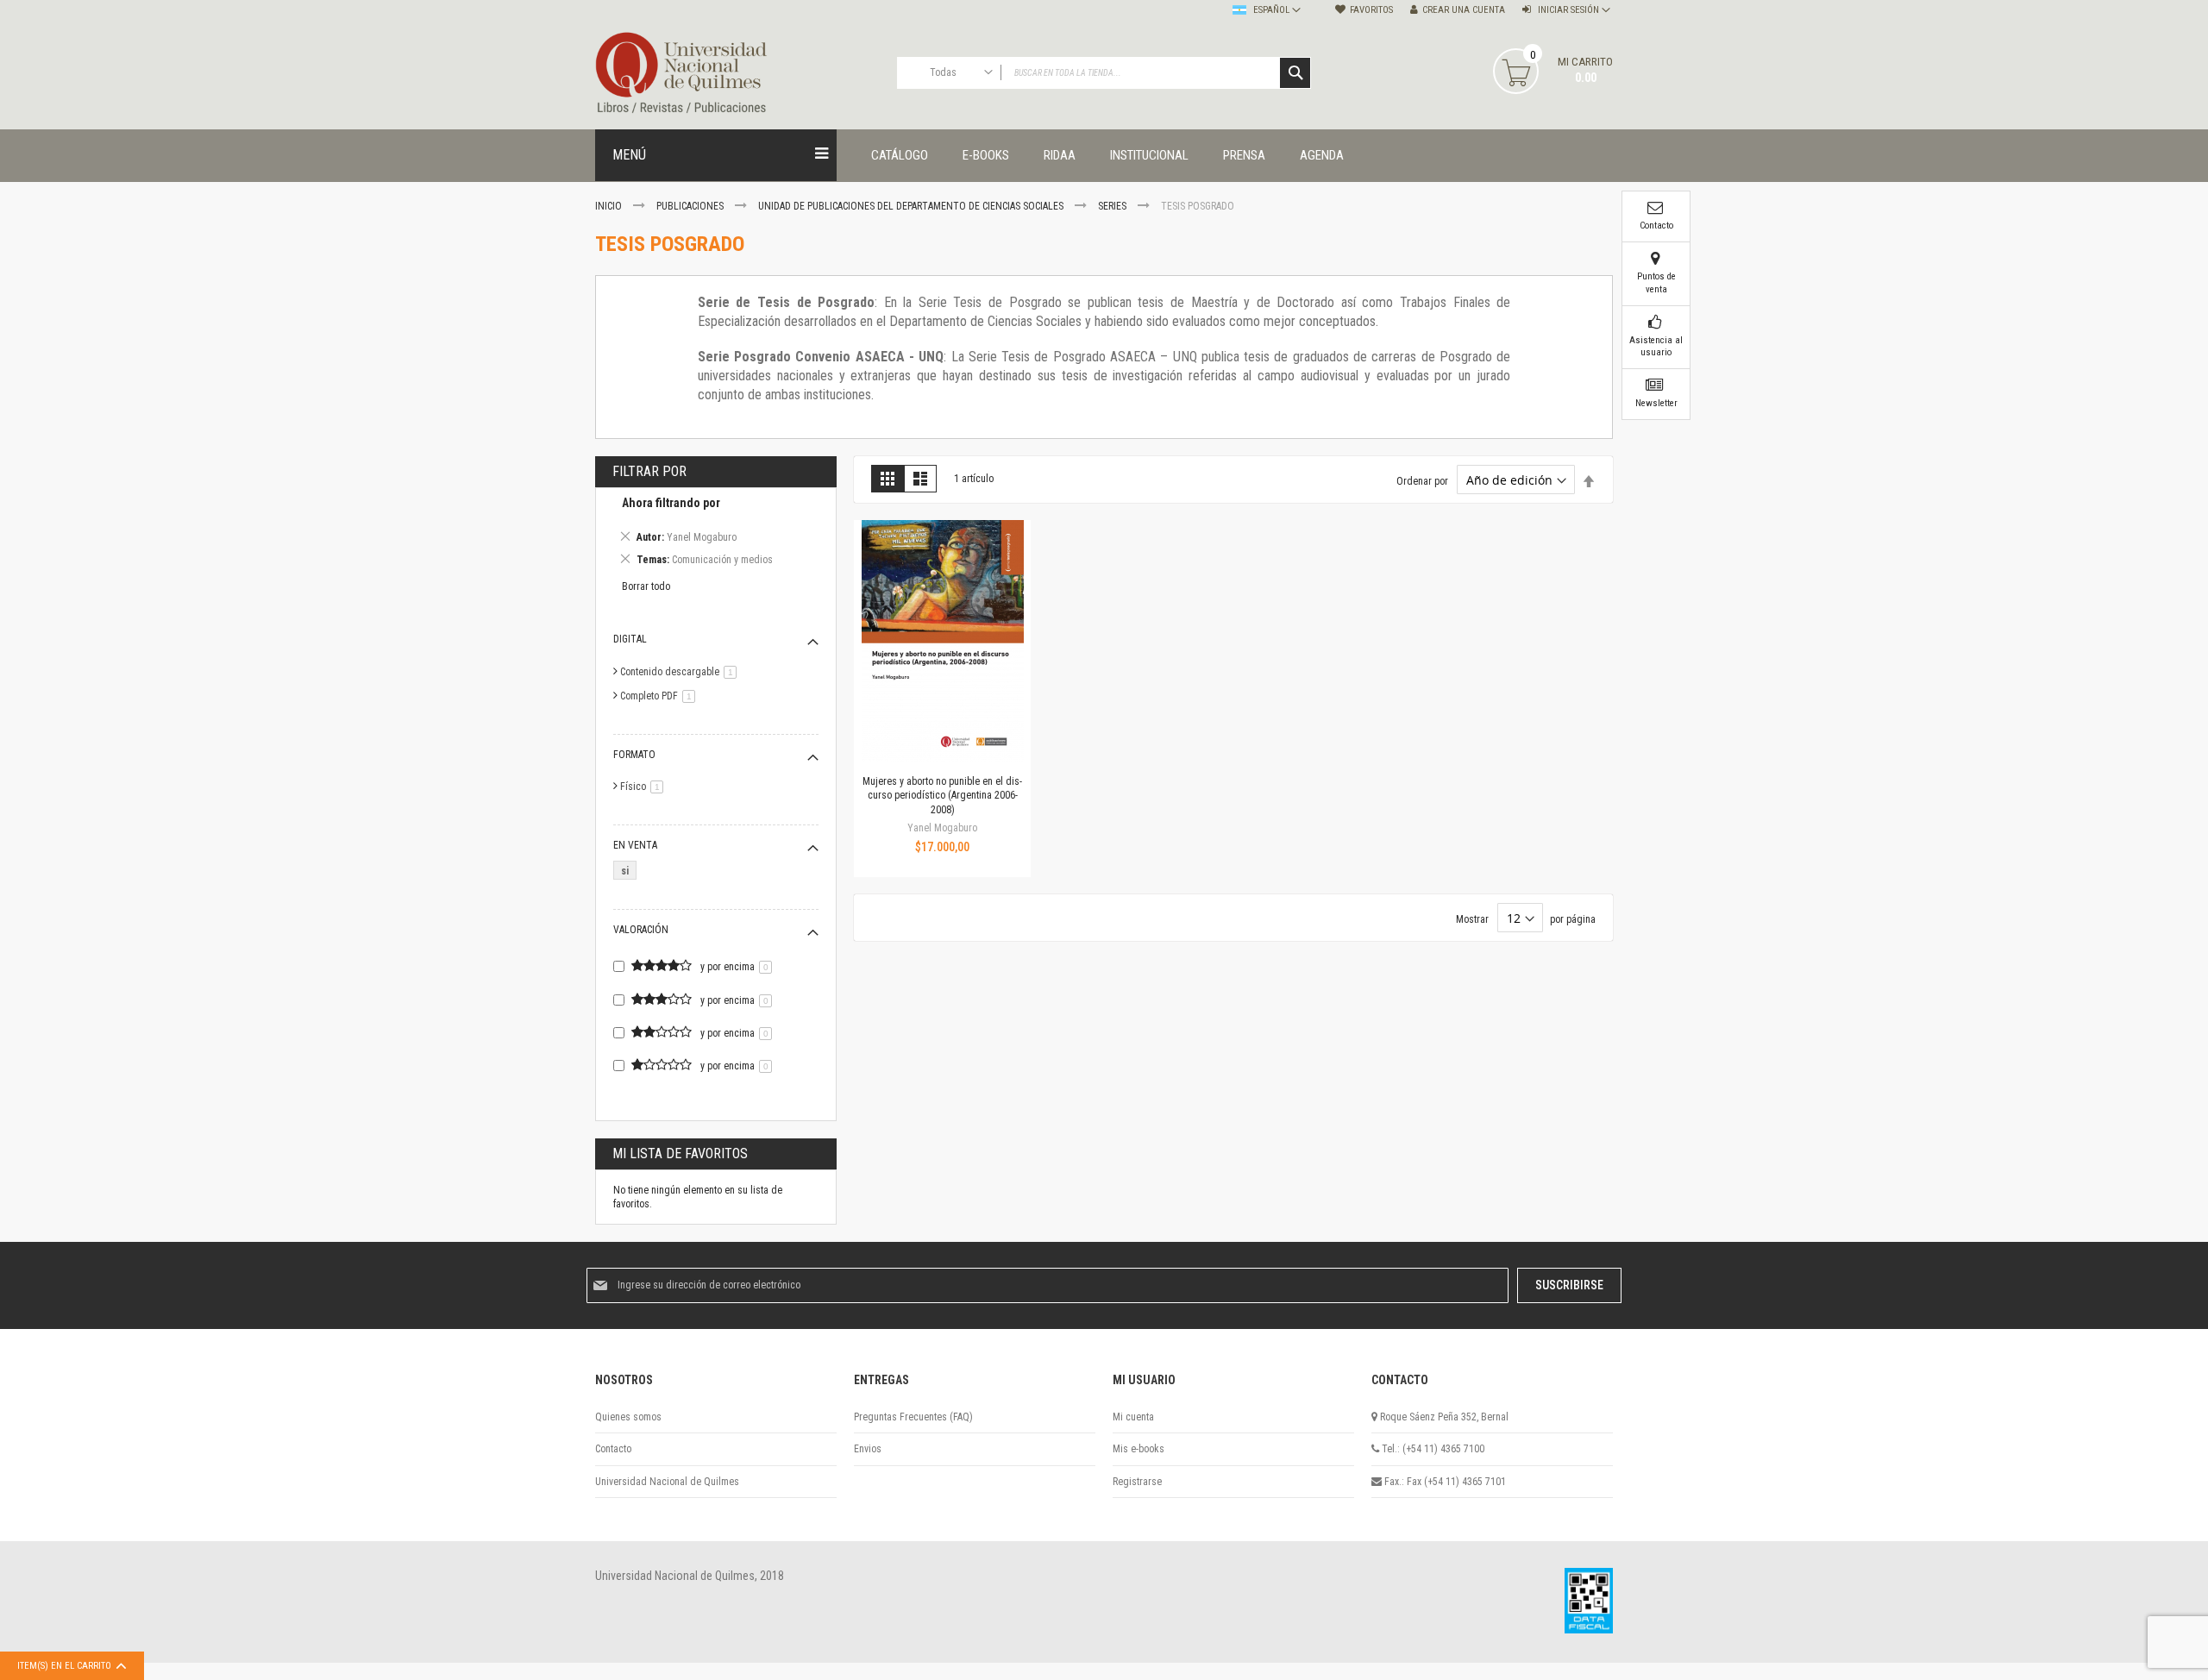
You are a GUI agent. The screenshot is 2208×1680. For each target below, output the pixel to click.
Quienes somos (628, 1417)
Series (1113, 206)
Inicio (610, 206)
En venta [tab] (635, 845)
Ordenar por (1422, 481)
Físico (645, 787)
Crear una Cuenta (1464, 10)
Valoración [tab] (641, 930)
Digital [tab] (630, 639)
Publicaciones (691, 206)
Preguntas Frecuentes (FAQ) (913, 1417)
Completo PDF (661, 696)
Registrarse (1137, 1482)
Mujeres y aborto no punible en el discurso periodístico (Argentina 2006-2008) (942, 795)
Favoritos (1371, 10)
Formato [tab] (634, 755)
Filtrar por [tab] (649, 471)
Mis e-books (1138, 1449)
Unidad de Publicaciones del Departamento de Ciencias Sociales (912, 206)
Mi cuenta (1133, 1417)
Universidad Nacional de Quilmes (667, 1482)
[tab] (716, 534)
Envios (868, 1449)
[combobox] (1104, 73)
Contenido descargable (681, 672)
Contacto (613, 1449)
